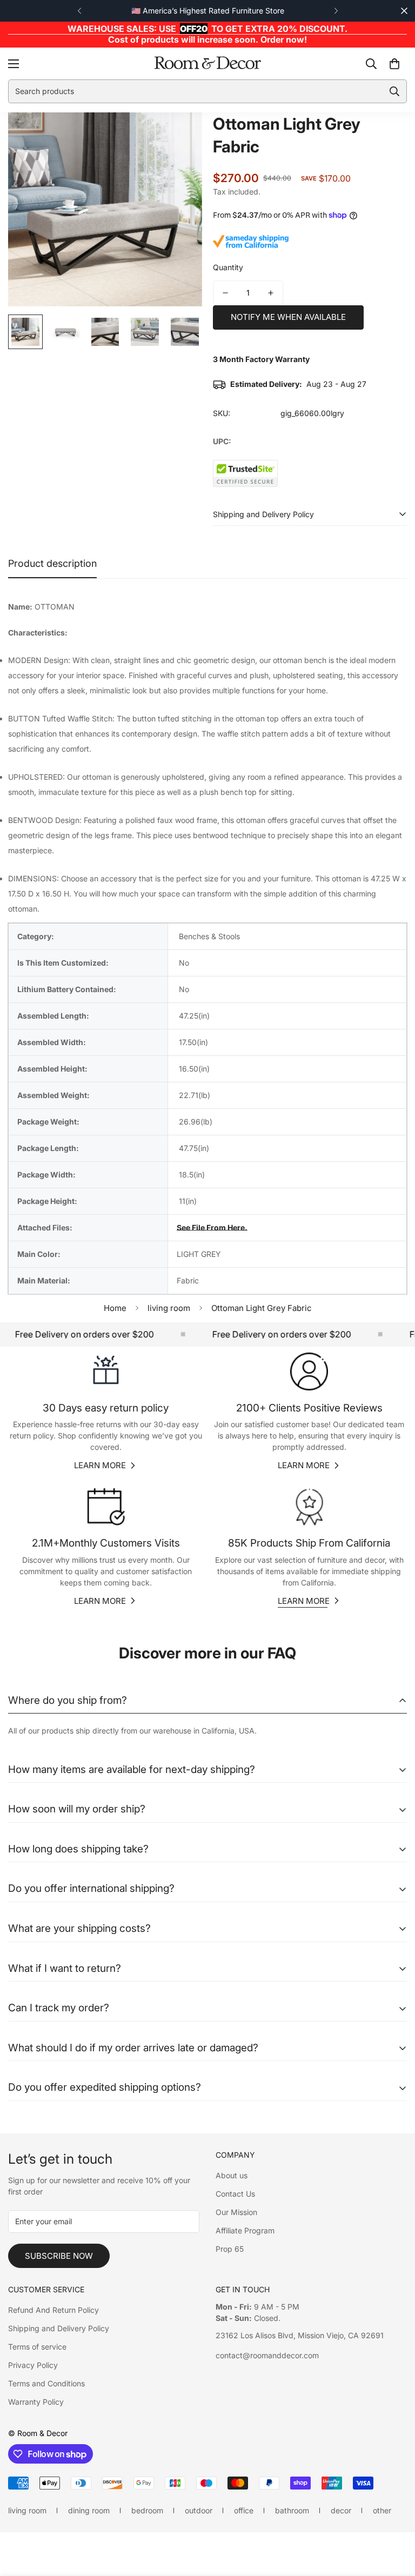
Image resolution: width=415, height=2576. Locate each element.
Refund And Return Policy (53, 2310)
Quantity (228, 267)
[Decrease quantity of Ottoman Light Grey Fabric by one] (225, 293)
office (244, 2510)
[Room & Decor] (207, 63)
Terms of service (37, 2347)
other (382, 2510)
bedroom (147, 2510)
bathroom (292, 2510)
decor (341, 2510)
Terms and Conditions (46, 2383)
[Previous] (79, 11)
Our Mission (236, 2212)
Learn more (100, 1465)
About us (232, 2175)
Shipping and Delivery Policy (59, 2328)
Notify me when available (288, 317)
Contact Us (235, 2194)
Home (115, 1308)
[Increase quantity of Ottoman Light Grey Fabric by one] (271, 293)
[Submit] (394, 91)
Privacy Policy (33, 2365)
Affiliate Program (245, 2230)
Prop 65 (230, 2249)
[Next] (336, 11)
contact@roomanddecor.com (267, 2355)
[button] (394, 63)
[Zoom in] (179, 135)
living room (169, 1308)
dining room (89, 2510)
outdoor (199, 2510)
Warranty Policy (36, 2402)
